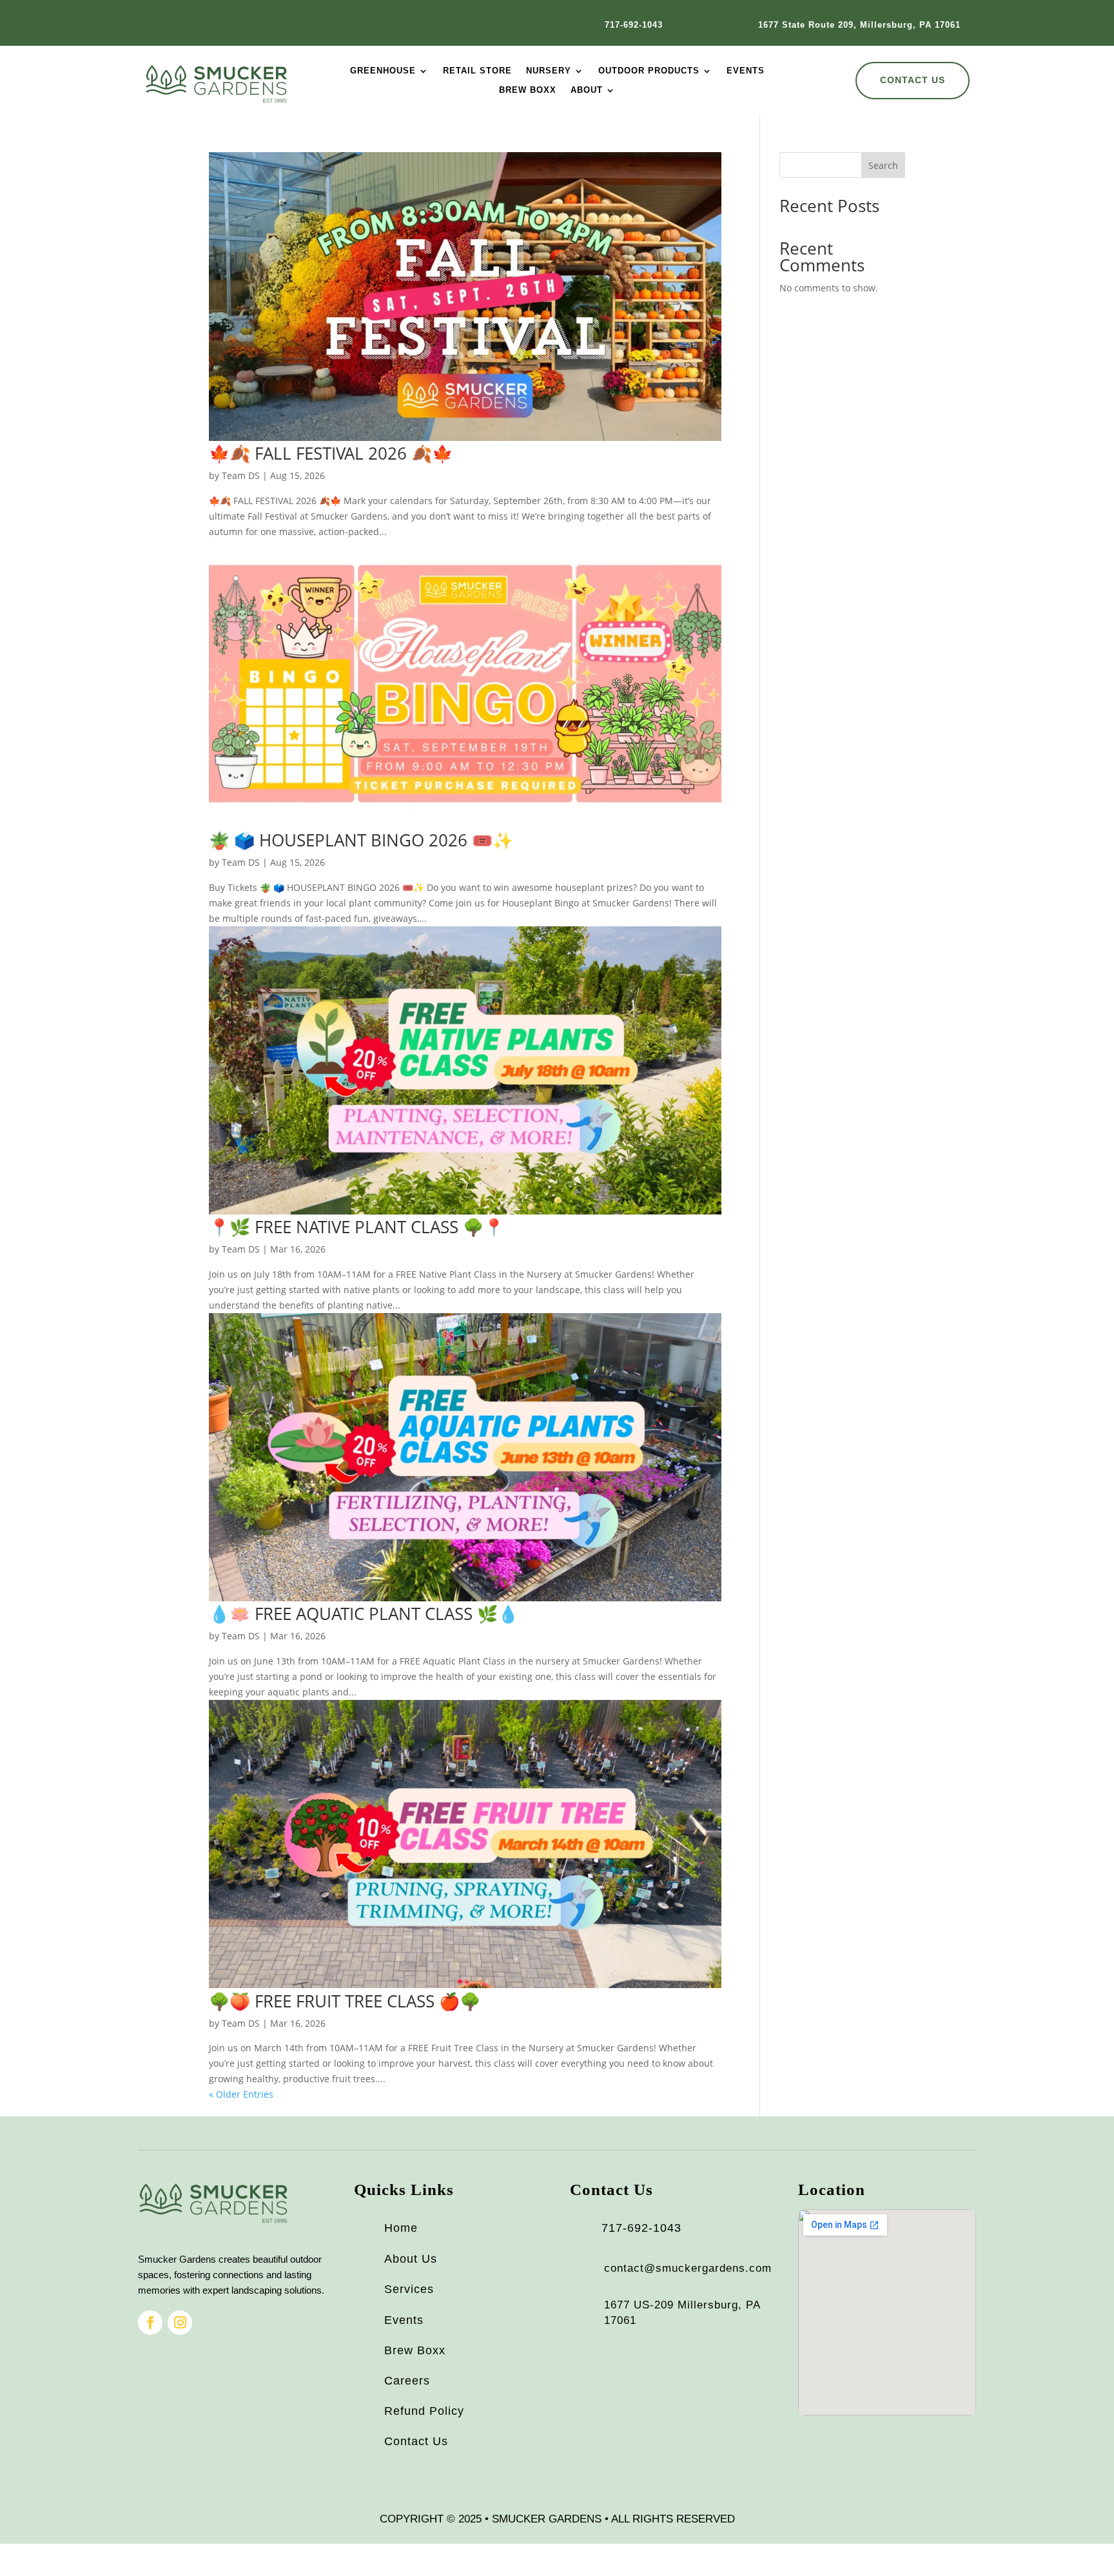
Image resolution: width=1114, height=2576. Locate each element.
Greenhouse (383, 71)
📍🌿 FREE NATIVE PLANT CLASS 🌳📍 (357, 1227)
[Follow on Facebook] (150, 2323)
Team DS (241, 475)
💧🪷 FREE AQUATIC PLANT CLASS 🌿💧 (364, 1614)
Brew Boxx (528, 90)
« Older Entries (241, 2094)
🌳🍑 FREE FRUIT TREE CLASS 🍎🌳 (345, 2001)
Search (883, 165)
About (587, 90)
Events (746, 71)
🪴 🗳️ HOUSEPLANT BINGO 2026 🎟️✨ (361, 840)
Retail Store (477, 71)
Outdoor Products (649, 71)
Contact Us (913, 80)
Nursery (549, 71)
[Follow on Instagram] (180, 2323)
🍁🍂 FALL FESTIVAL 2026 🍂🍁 (331, 453)
